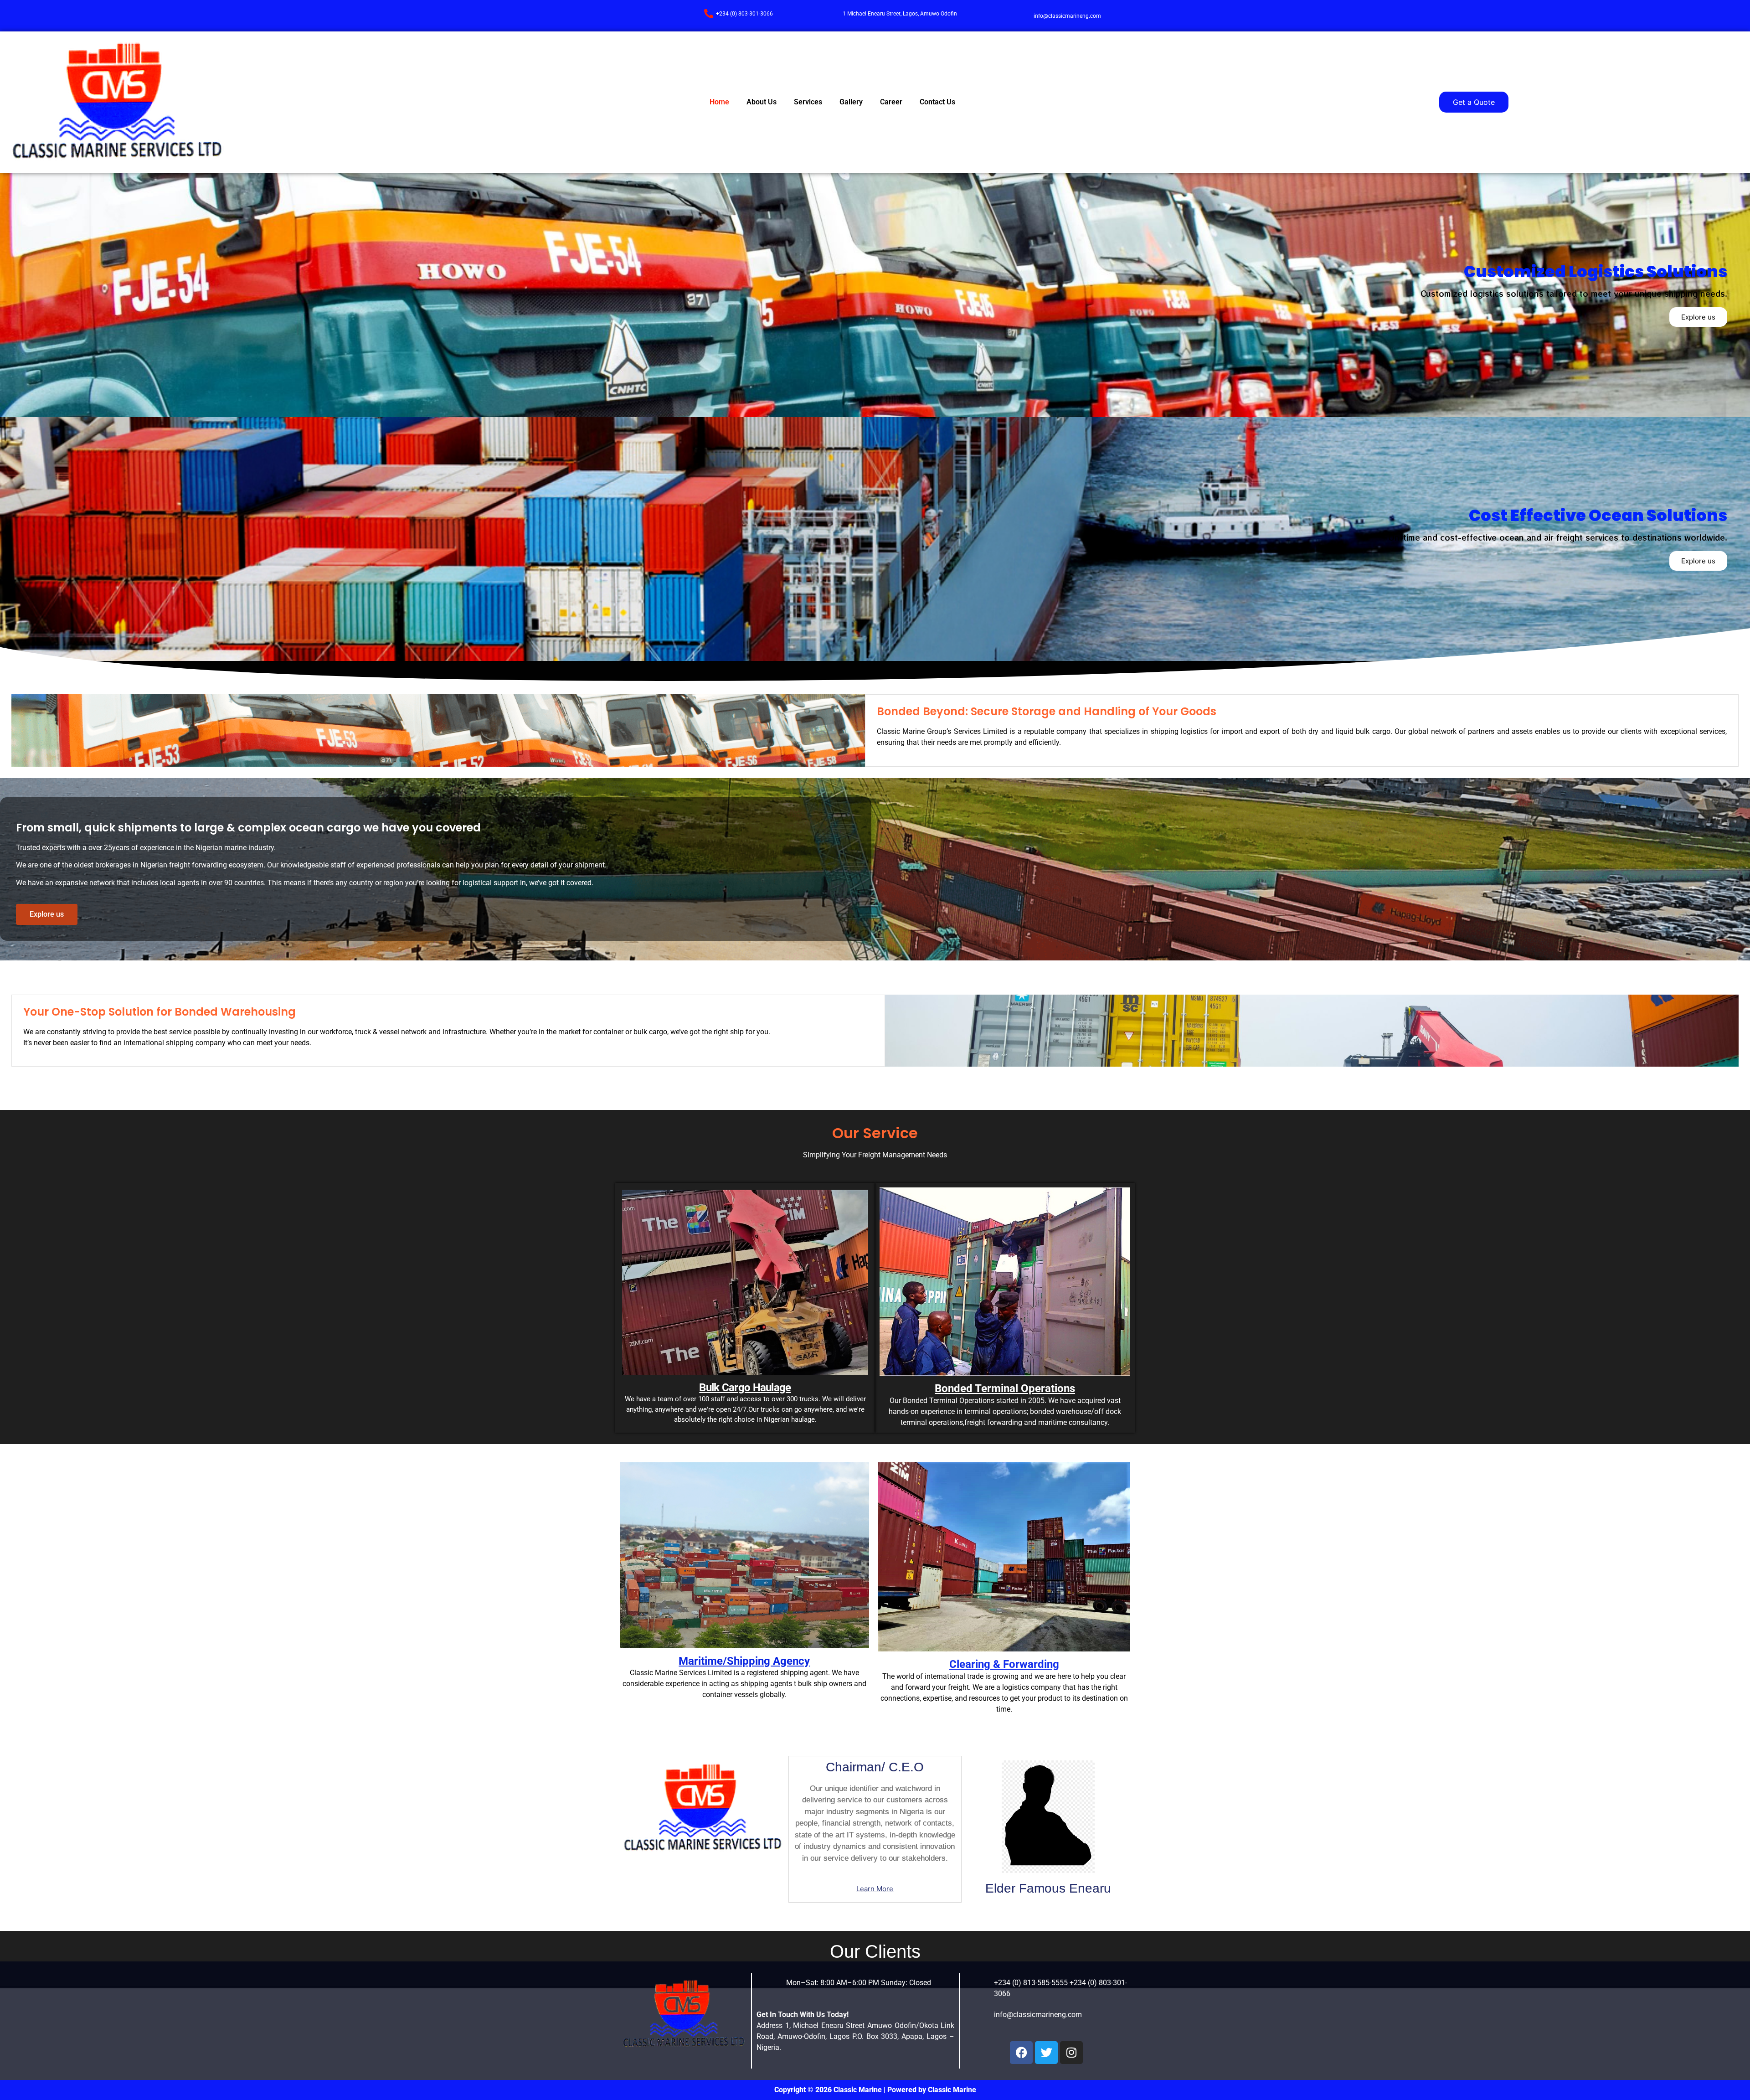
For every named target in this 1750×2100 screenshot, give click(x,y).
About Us (762, 102)
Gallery (851, 102)
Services (808, 102)
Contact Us (937, 102)
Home (719, 102)
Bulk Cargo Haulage (745, 1388)
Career (891, 102)
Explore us (1698, 317)
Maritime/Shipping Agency (744, 1661)
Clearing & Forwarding (1004, 1664)
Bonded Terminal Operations (1005, 1388)
